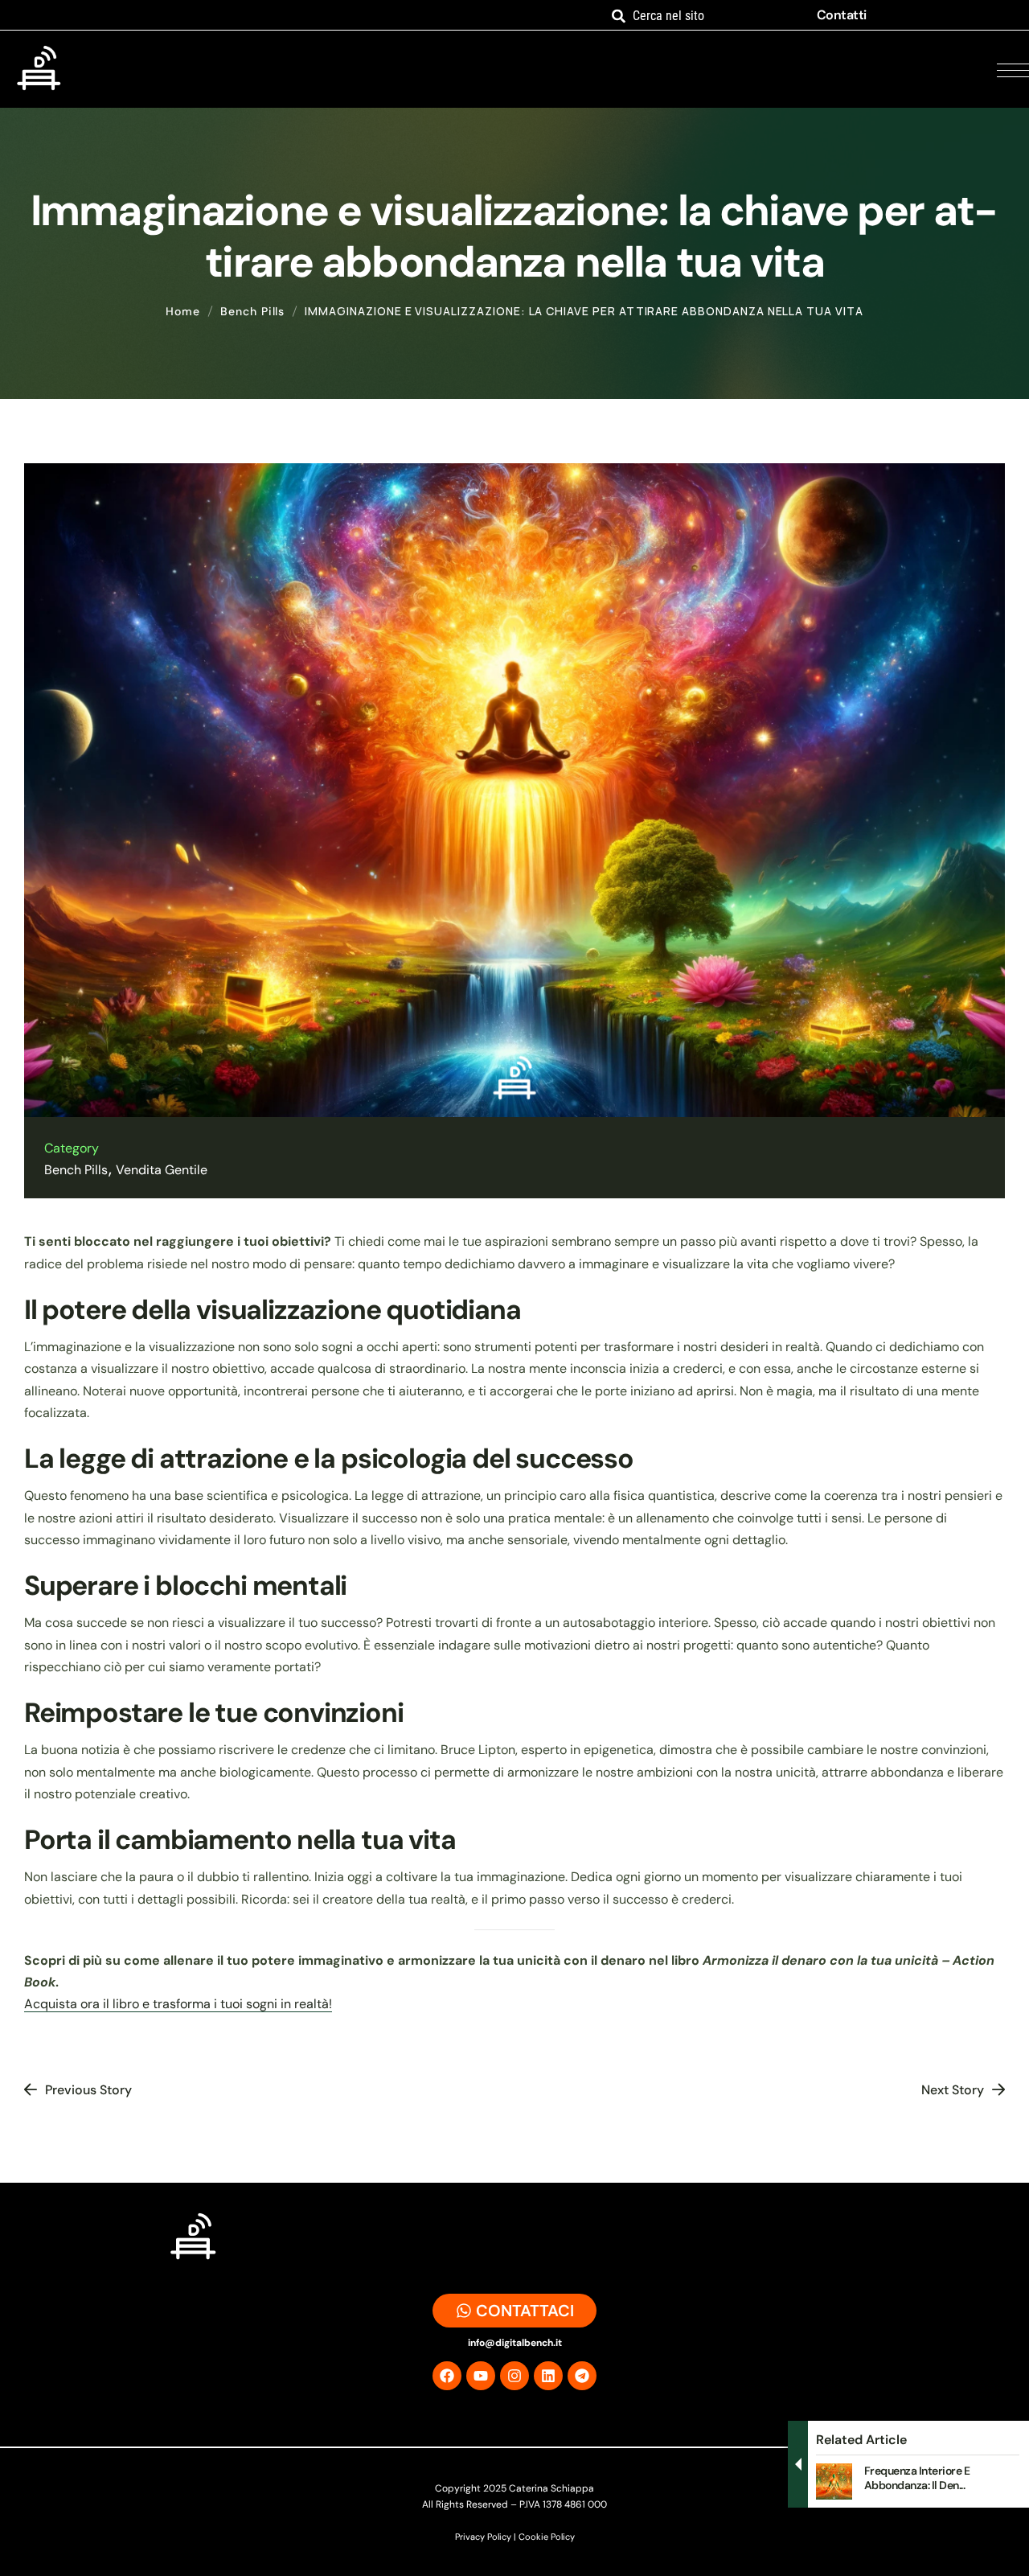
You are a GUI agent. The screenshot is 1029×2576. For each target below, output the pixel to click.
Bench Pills (252, 311)
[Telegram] (582, 2376)
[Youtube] (481, 2376)
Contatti (842, 15)
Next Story (953, 2090)
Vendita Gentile (162, 1170)
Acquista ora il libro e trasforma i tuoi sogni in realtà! (178, 2004)
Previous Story (88, 2090)
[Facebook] (447, 2376)
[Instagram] (514, 2376)
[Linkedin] (548, 2376)
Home (183, 311)
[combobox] (703, 16)
